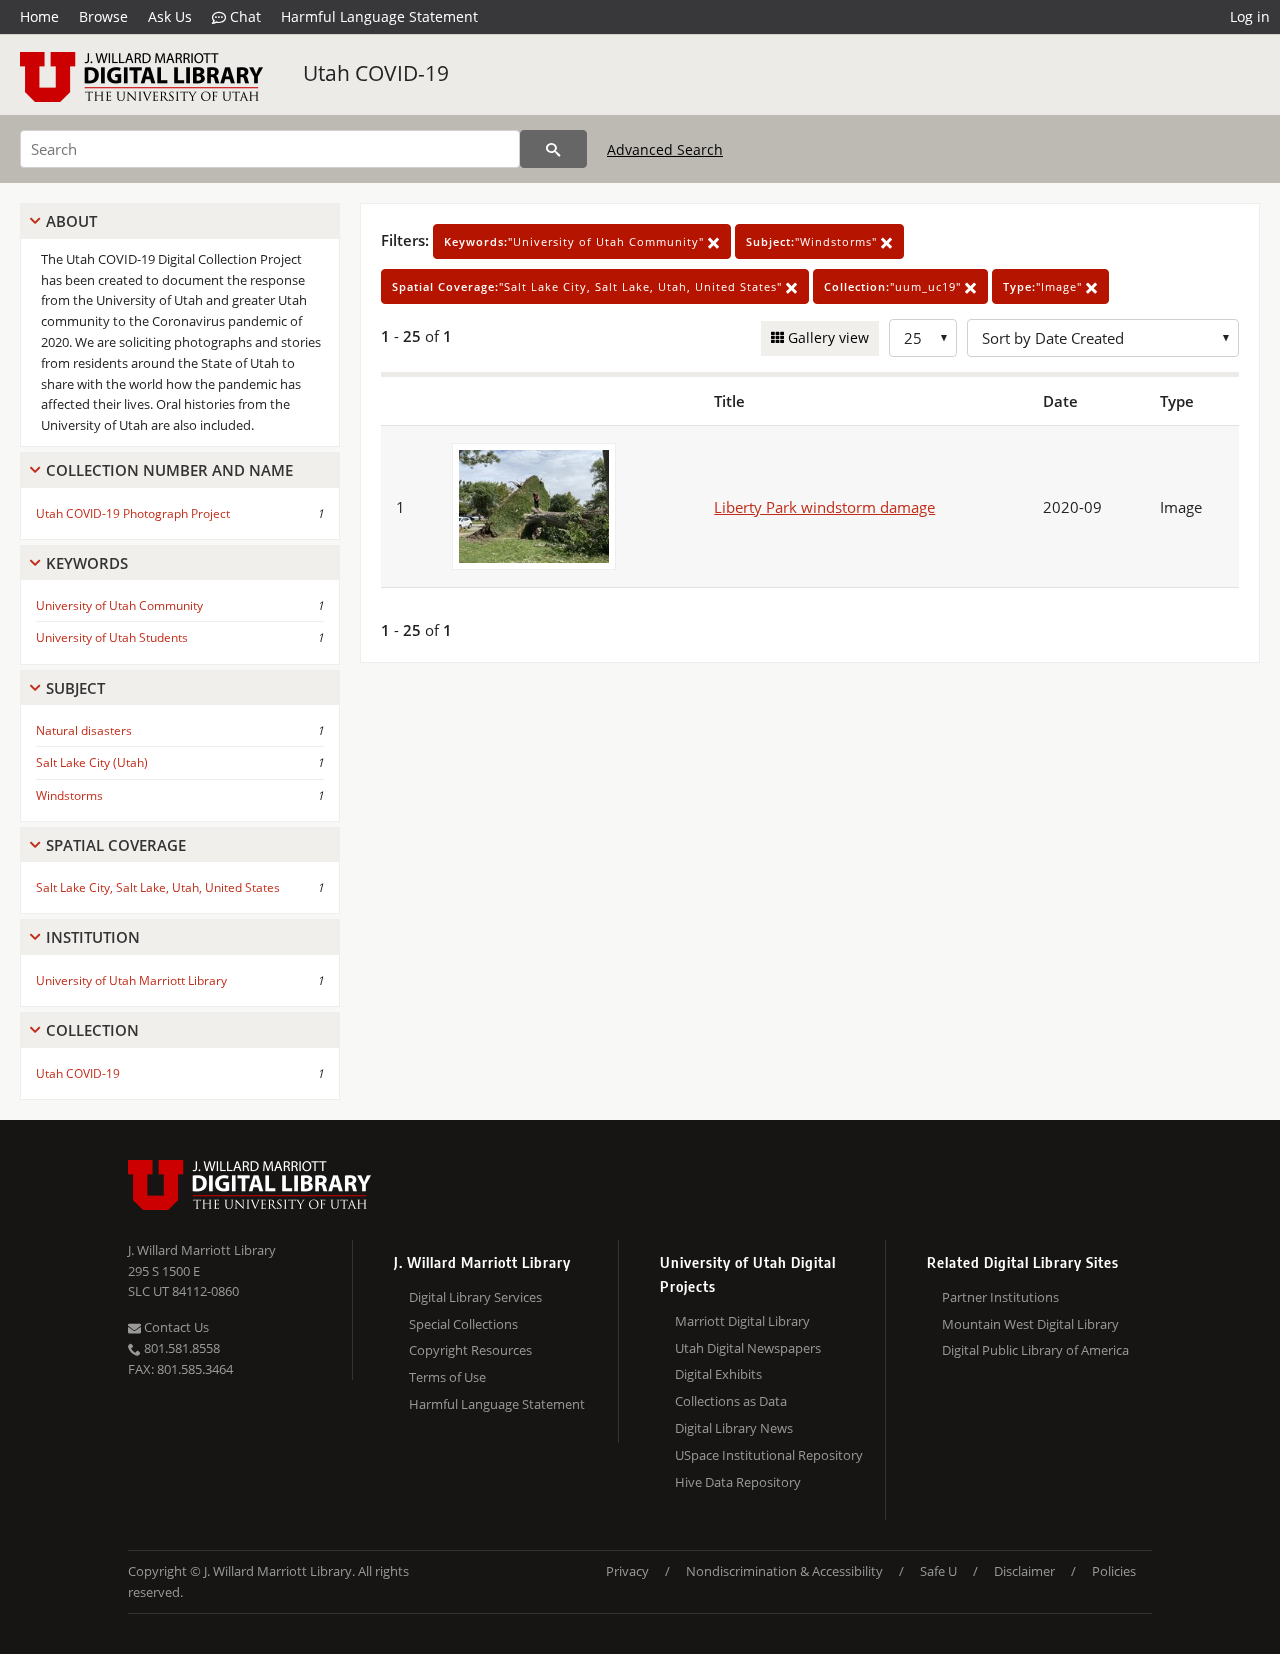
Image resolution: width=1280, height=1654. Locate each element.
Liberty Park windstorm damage (824, 507)
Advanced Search (665, 149)
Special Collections (463, 1324)
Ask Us (170, 16)
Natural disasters (84, 730)
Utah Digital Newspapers (748, 1348)
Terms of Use (447, 1377)
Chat (243, 16)
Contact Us (175, 1327)
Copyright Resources (470, 1350)
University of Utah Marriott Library (131, 980)
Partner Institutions (1000, 1297)
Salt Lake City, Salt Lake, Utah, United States (158, 887)
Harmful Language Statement (379, 16)
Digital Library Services (475, 1297)
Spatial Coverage (116, 845)
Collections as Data (731, 1401)
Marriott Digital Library (742, 1321)
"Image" (1044, 286)
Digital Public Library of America (1035, 1350)
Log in (1250, 16)
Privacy (627, 1571)
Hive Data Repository (738, 1482)
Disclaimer (1024, 1571)
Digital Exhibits (718, 1374)
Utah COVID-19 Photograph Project (133, 513)
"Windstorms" (813, 241)
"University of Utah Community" (576, 241)
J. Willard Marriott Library (202, 1250)
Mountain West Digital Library (1030, 1324)
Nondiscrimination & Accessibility (784, 1571)
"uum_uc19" (894, 286)
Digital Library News (734, 1428)
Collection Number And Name (169, 470)
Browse (103, 16)
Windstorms (69, 795)
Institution (93, 937)
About (71, 221)
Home (39, 16)
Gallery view (826, 337)
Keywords (87, 563)
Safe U (938, 1571)
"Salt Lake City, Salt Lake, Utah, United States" (589, 286)
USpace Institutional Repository (769, 1455)
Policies (1114, 1571)
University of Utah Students (112, 637)
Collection (92, 1030)
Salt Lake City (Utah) (92, 762)
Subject (75, 688)
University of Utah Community (119, 605)
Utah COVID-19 (376, 73)
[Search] (553, 149)
